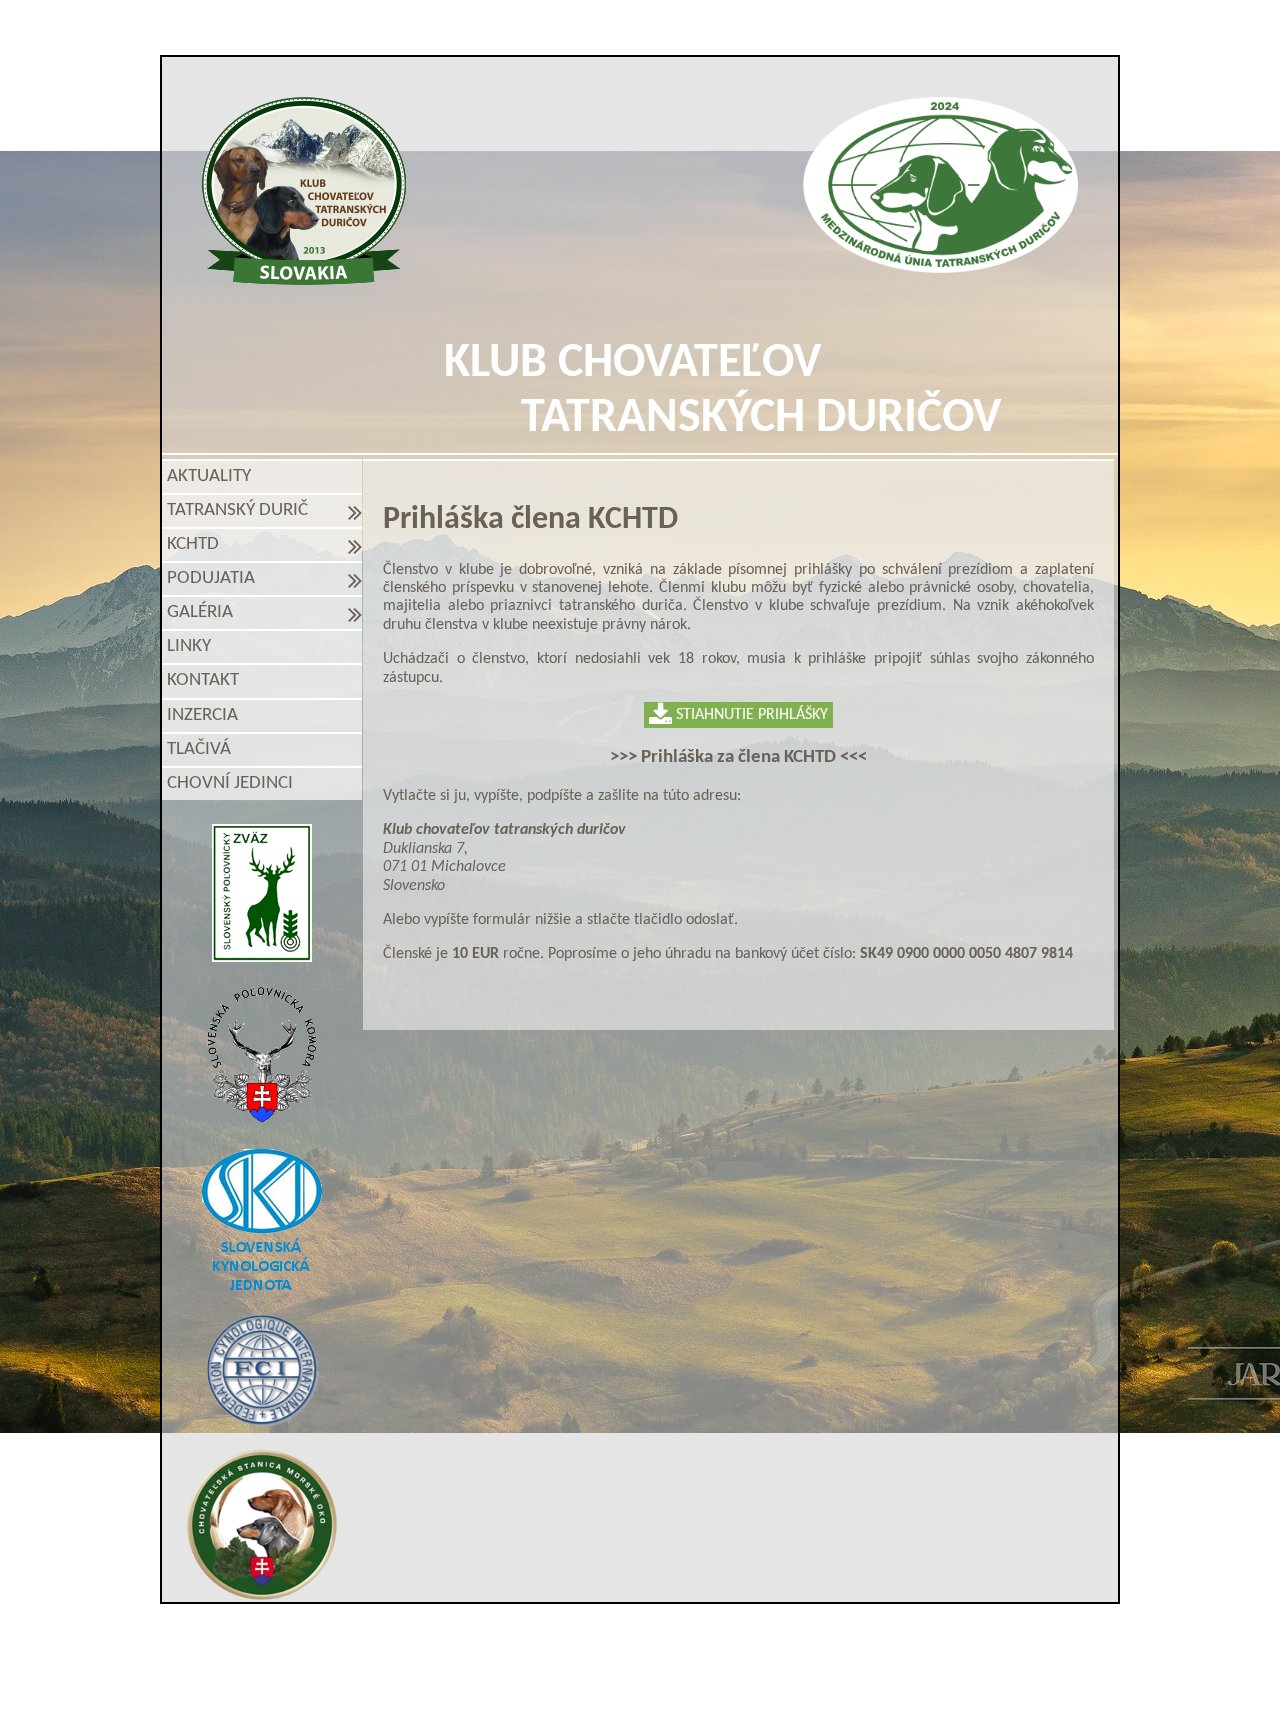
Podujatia (215, 578)
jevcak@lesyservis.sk (871, 1641)
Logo (304, 191)
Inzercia (202, 715)
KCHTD (197, 544)
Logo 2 (940, 185)
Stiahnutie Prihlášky (750, 715)
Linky (189, 646)
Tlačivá (199, 749)
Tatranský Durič (241, 510)
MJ (613, 1675)
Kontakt (203, 680)
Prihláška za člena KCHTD (738, 757)
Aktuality (209, 476)
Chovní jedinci (230, 783)
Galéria (204, 612)
